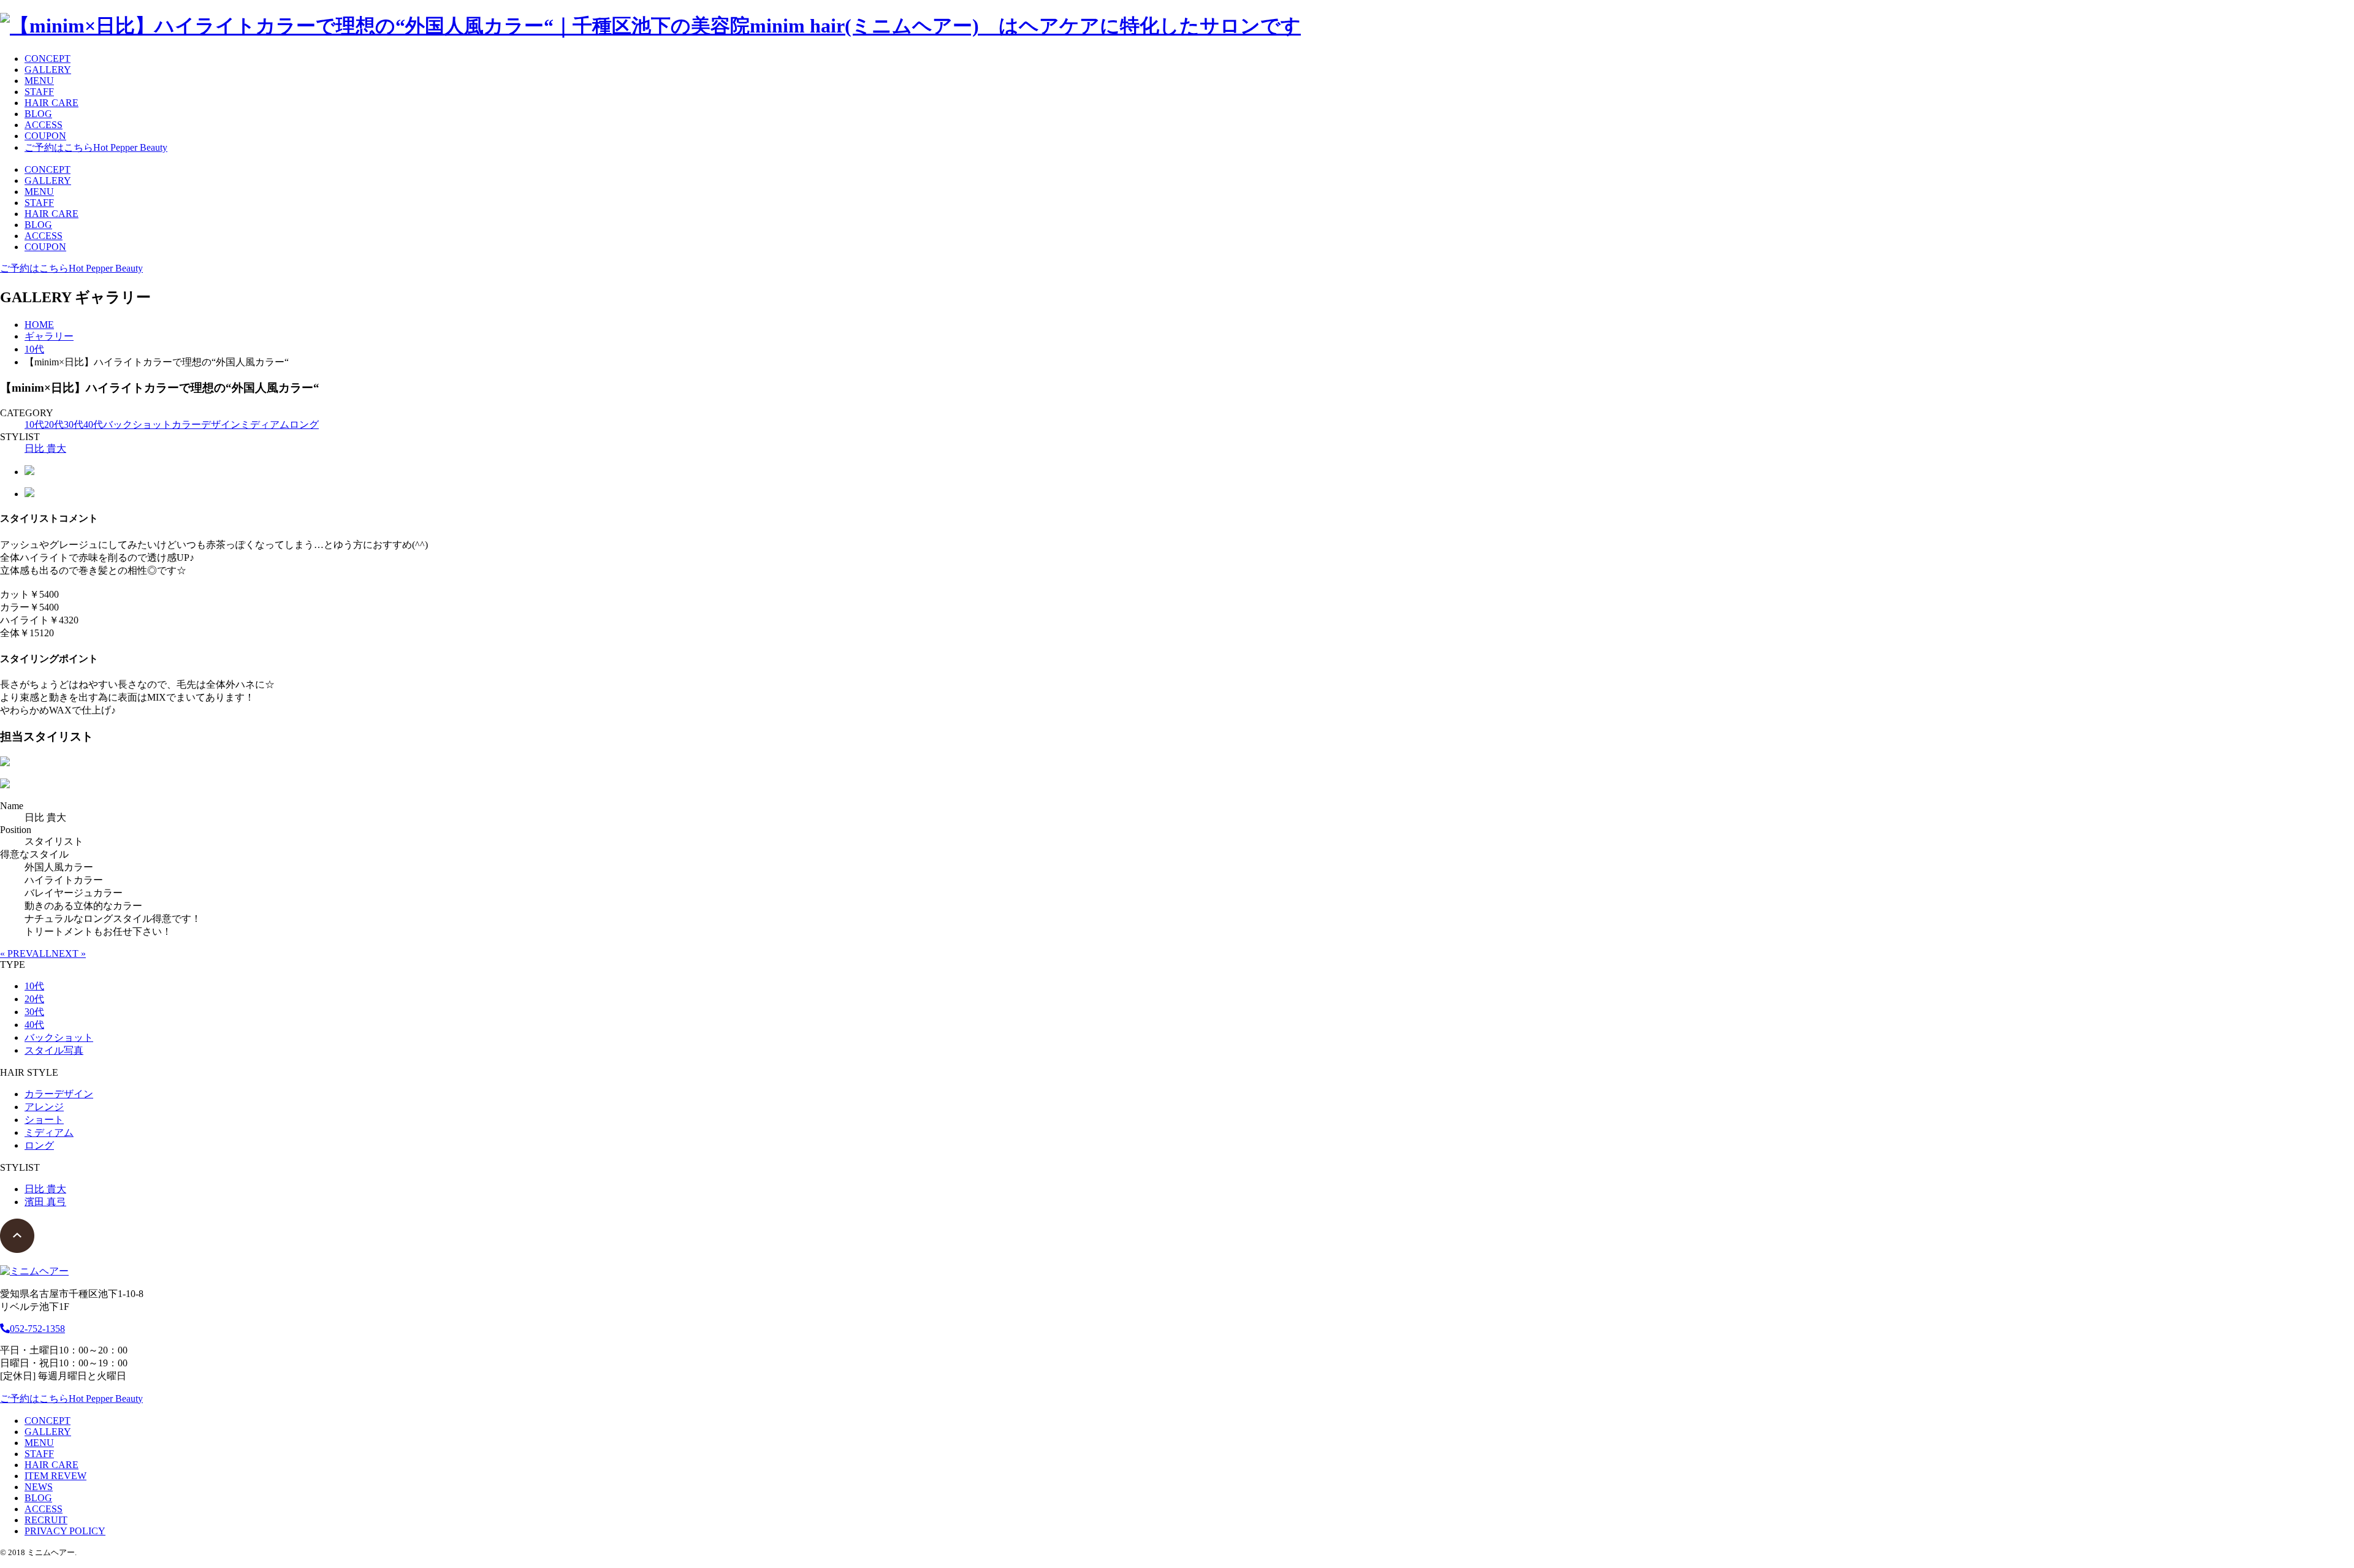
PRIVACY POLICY (65, 1531)
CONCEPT (48, 59)
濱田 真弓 (45, 1202)
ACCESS (44, 125)
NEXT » (69, 953)
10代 (34, 424)
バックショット (137, 424)
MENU (39, 81)
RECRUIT (46, 1520)
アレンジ (44, 1107)
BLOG (38, 114)
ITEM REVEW (55, 1476)
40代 (93, 424)
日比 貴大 (45, 448)
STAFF (39, 92)
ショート (44, 1120)
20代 (54, 424)
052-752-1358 (37, 1329)
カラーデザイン (206, 424)
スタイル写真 (54, 1050)
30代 (74, 424)
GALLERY (48, 70)
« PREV (16, 953)
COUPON (45, 136)
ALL (42, 953)
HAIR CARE (51, 103)
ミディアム (265, 424)
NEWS (39, 1487)
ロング (304, 424)
